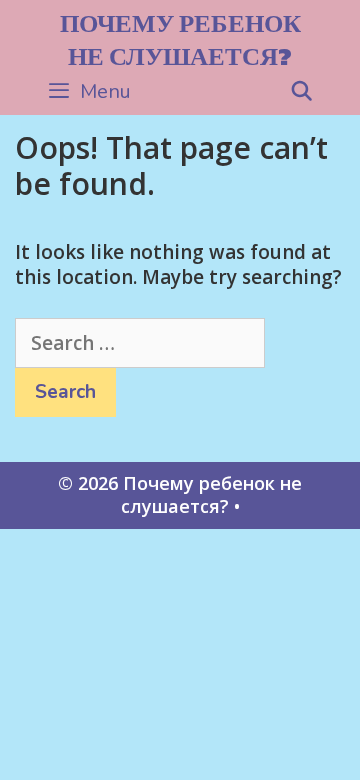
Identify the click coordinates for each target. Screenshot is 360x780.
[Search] (302, 92)
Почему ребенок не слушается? (180, 39)
